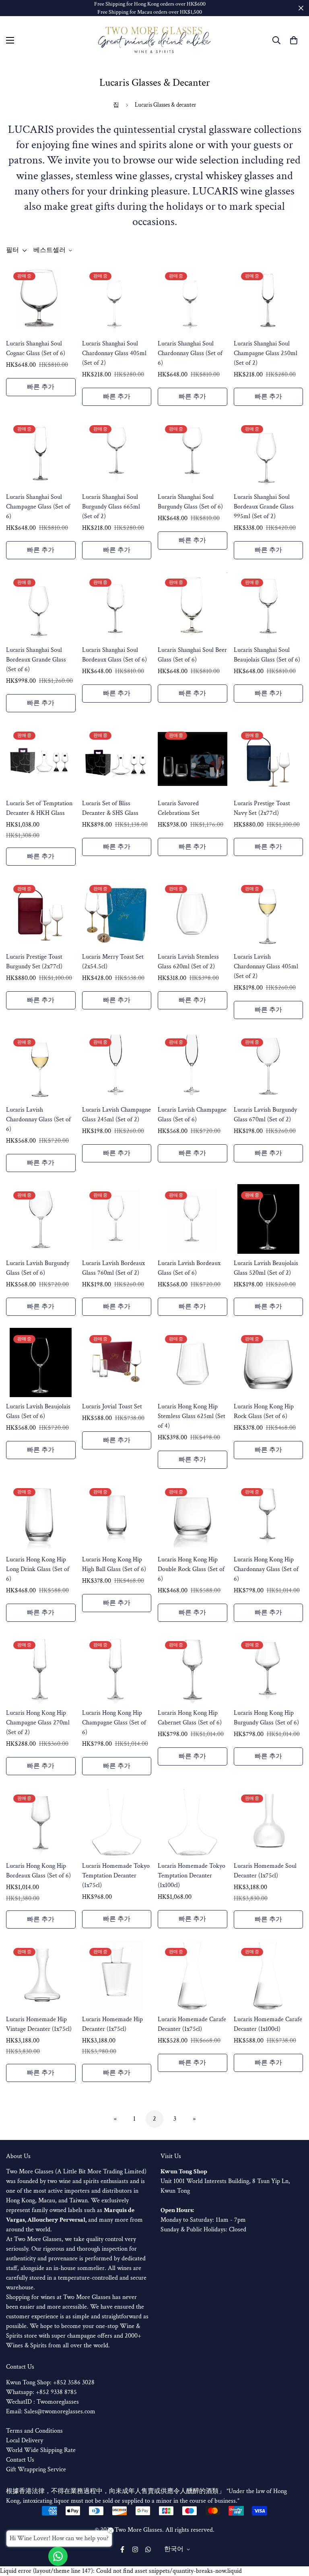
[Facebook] (122, 2549)
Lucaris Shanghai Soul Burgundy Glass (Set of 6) (190, 502)
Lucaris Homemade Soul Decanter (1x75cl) (265, 1871)
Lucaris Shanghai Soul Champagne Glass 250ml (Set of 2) (266, 353)
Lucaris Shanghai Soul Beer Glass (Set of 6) (192, 655)
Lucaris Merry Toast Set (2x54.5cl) (113, 962)
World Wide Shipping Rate (41, 2450)
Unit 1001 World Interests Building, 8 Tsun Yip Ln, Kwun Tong (225, 2181)
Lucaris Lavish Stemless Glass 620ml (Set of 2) (188, 962)
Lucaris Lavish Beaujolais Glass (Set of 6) (38, 1411)
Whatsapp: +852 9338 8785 (41, 2392)
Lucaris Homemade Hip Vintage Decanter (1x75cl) (39, 2024)
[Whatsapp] (148, 2549)
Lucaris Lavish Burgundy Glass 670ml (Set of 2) (265, 1115)
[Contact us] (58, 2556)
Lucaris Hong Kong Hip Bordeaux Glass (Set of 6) (38, 1871)
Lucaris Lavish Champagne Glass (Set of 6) (192, 1115)
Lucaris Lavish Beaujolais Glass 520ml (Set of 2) (266, 1268)
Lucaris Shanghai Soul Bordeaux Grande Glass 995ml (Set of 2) (264, 507)
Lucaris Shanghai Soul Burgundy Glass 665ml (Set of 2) (111, 507)
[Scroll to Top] (293, 2532)
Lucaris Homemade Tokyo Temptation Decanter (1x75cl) (116, 1876)
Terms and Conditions (34, 2431)
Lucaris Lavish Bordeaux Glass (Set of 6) (189, 1268)
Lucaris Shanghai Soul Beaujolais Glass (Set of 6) (267, 655)
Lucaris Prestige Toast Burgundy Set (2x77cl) (34, 962)
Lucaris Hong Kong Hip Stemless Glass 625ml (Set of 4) (192, 1416)
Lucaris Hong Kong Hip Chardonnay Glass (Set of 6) (266, 1569)
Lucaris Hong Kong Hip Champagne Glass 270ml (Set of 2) (38, 1723)
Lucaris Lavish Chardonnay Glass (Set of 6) (38, 1120)
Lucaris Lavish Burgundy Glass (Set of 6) (38, 1268)
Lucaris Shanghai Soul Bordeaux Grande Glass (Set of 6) (36, 660)
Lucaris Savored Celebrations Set (179, 808)
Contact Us (20, 2460)
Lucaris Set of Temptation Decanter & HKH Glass (39, 808)
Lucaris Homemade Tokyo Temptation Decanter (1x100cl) (192, 1876)
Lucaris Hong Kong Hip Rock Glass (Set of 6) (264, 1411)
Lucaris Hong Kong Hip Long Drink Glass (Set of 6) (38, 1569)
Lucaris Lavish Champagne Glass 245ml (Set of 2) (116, 1115)
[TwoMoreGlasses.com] (154, 40)
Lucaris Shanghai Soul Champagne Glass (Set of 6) (38, 507)
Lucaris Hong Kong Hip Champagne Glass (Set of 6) (114, 1723)
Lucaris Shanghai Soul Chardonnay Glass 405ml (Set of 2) (114, 353)
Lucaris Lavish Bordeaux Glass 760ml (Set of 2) (113, 1268)
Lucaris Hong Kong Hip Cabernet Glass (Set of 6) (190, 1718)
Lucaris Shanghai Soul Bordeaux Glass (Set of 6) (114, 655)
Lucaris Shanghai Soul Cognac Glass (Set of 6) (36, 348)
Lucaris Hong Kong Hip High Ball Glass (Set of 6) (114, 1564)
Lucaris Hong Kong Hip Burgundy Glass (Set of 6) (266, 1718)
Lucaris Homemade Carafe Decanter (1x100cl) (268, 2024)
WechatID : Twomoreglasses (42, 2402)
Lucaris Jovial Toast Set (112, 1407)
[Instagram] (135, 2549)
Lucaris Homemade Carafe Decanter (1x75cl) (192, 2024)
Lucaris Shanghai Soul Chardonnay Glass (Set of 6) (190, 353)
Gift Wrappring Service (36, 2470)
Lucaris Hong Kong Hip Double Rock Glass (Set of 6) (191, 1569)
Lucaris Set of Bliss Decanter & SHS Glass (110, 808)
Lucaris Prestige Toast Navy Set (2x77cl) (262, 808)
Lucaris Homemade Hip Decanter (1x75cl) (112, 2024)
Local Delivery (25, 2441)
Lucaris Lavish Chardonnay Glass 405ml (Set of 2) (266, 967)
